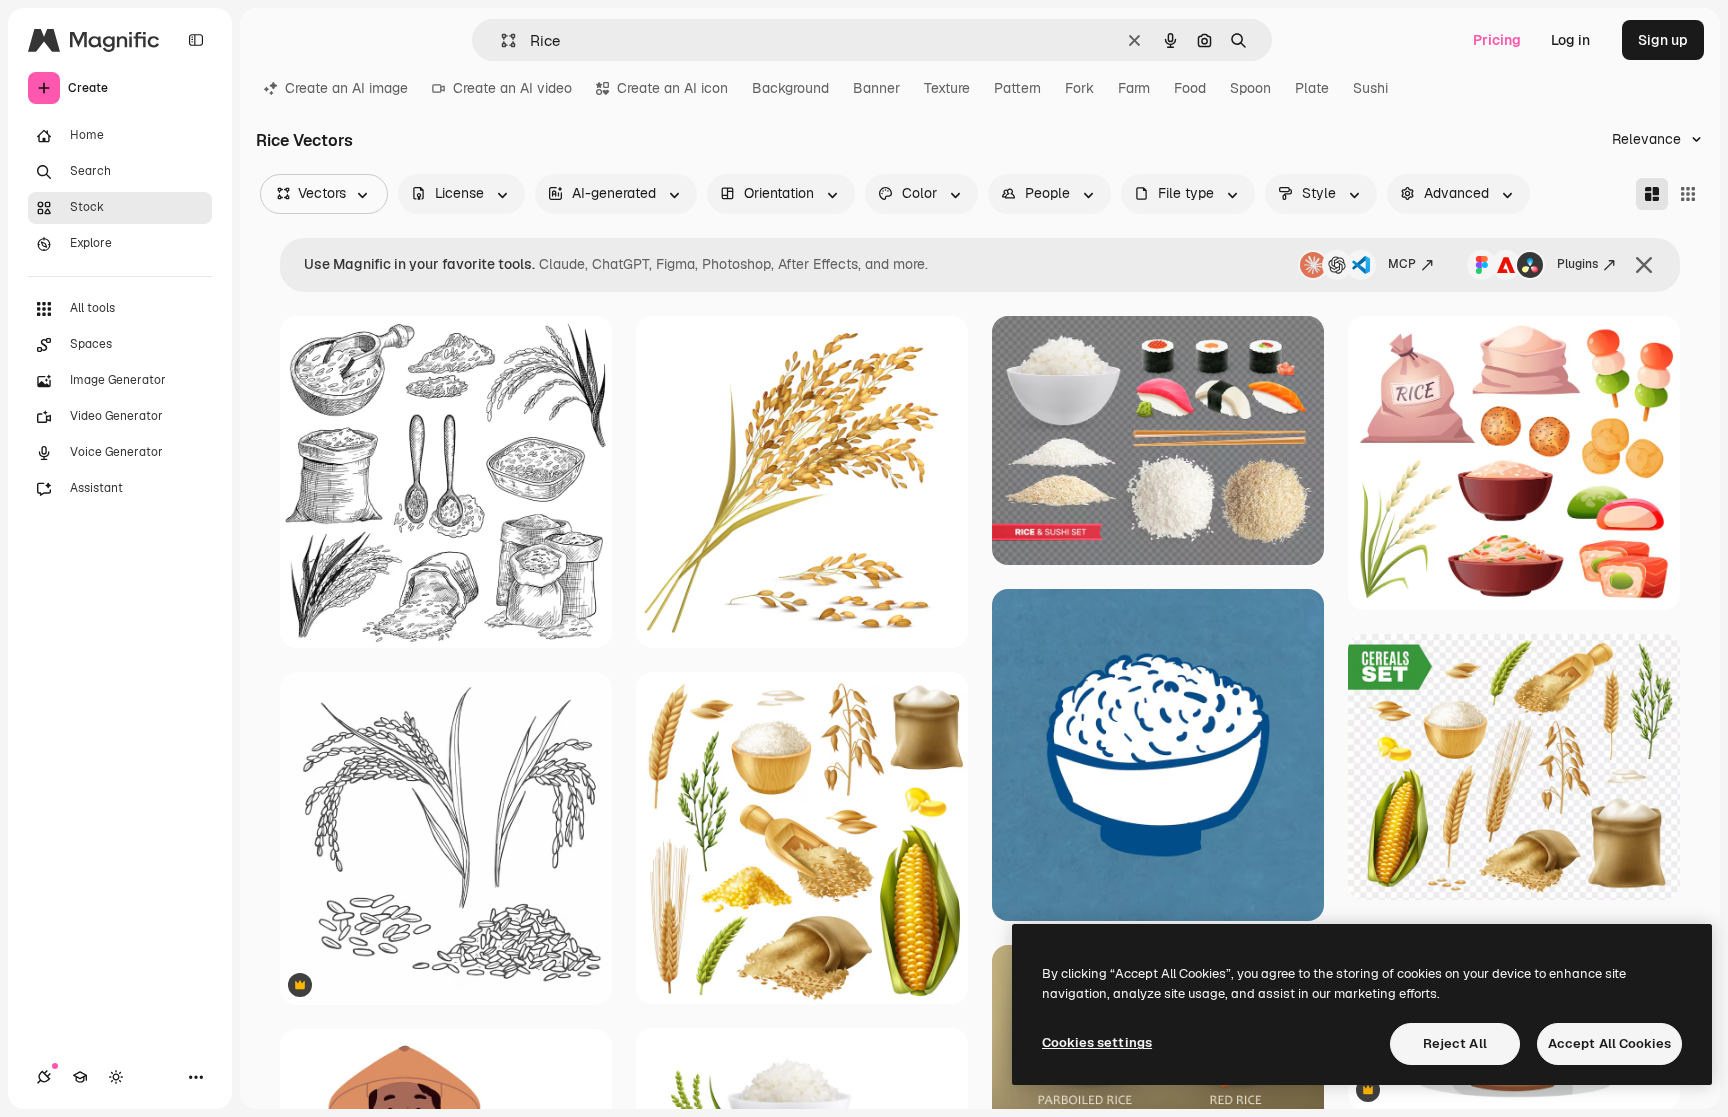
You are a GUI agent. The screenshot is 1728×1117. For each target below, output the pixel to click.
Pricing (1497, 40)
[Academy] (80, 1077)
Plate (1312, 88)
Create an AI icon (672, 88)
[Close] (1644, 265)
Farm (1134, 88)
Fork (1079, 88)
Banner (876, 88)
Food (1190, 88)
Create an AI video (512, 88)
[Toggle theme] (116, 1077)
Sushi (1370, 88)
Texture (947, 88)
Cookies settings (1097, 1042)
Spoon (1250, 88)
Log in (1570, 40)
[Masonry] (1652, 194)
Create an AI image (346, 88)
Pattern (1017, 88)
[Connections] (44, 1077)
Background (790, 88)
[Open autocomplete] (500, 40)
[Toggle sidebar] (196, 40)
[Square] (1688, 194)
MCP (1402, 264)
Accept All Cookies (1609, 1043)
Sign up (1663, 40)
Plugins (1577, 264)
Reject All (1455, 1043)
